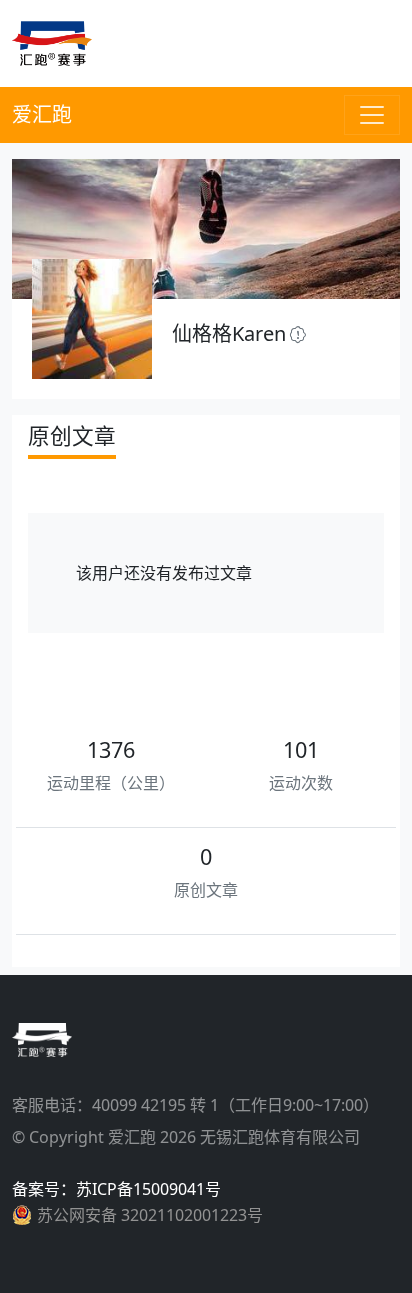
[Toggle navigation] (372, 115)
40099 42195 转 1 (155, 1105)
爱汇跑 (42, 114)
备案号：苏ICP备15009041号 (116, 1189)
